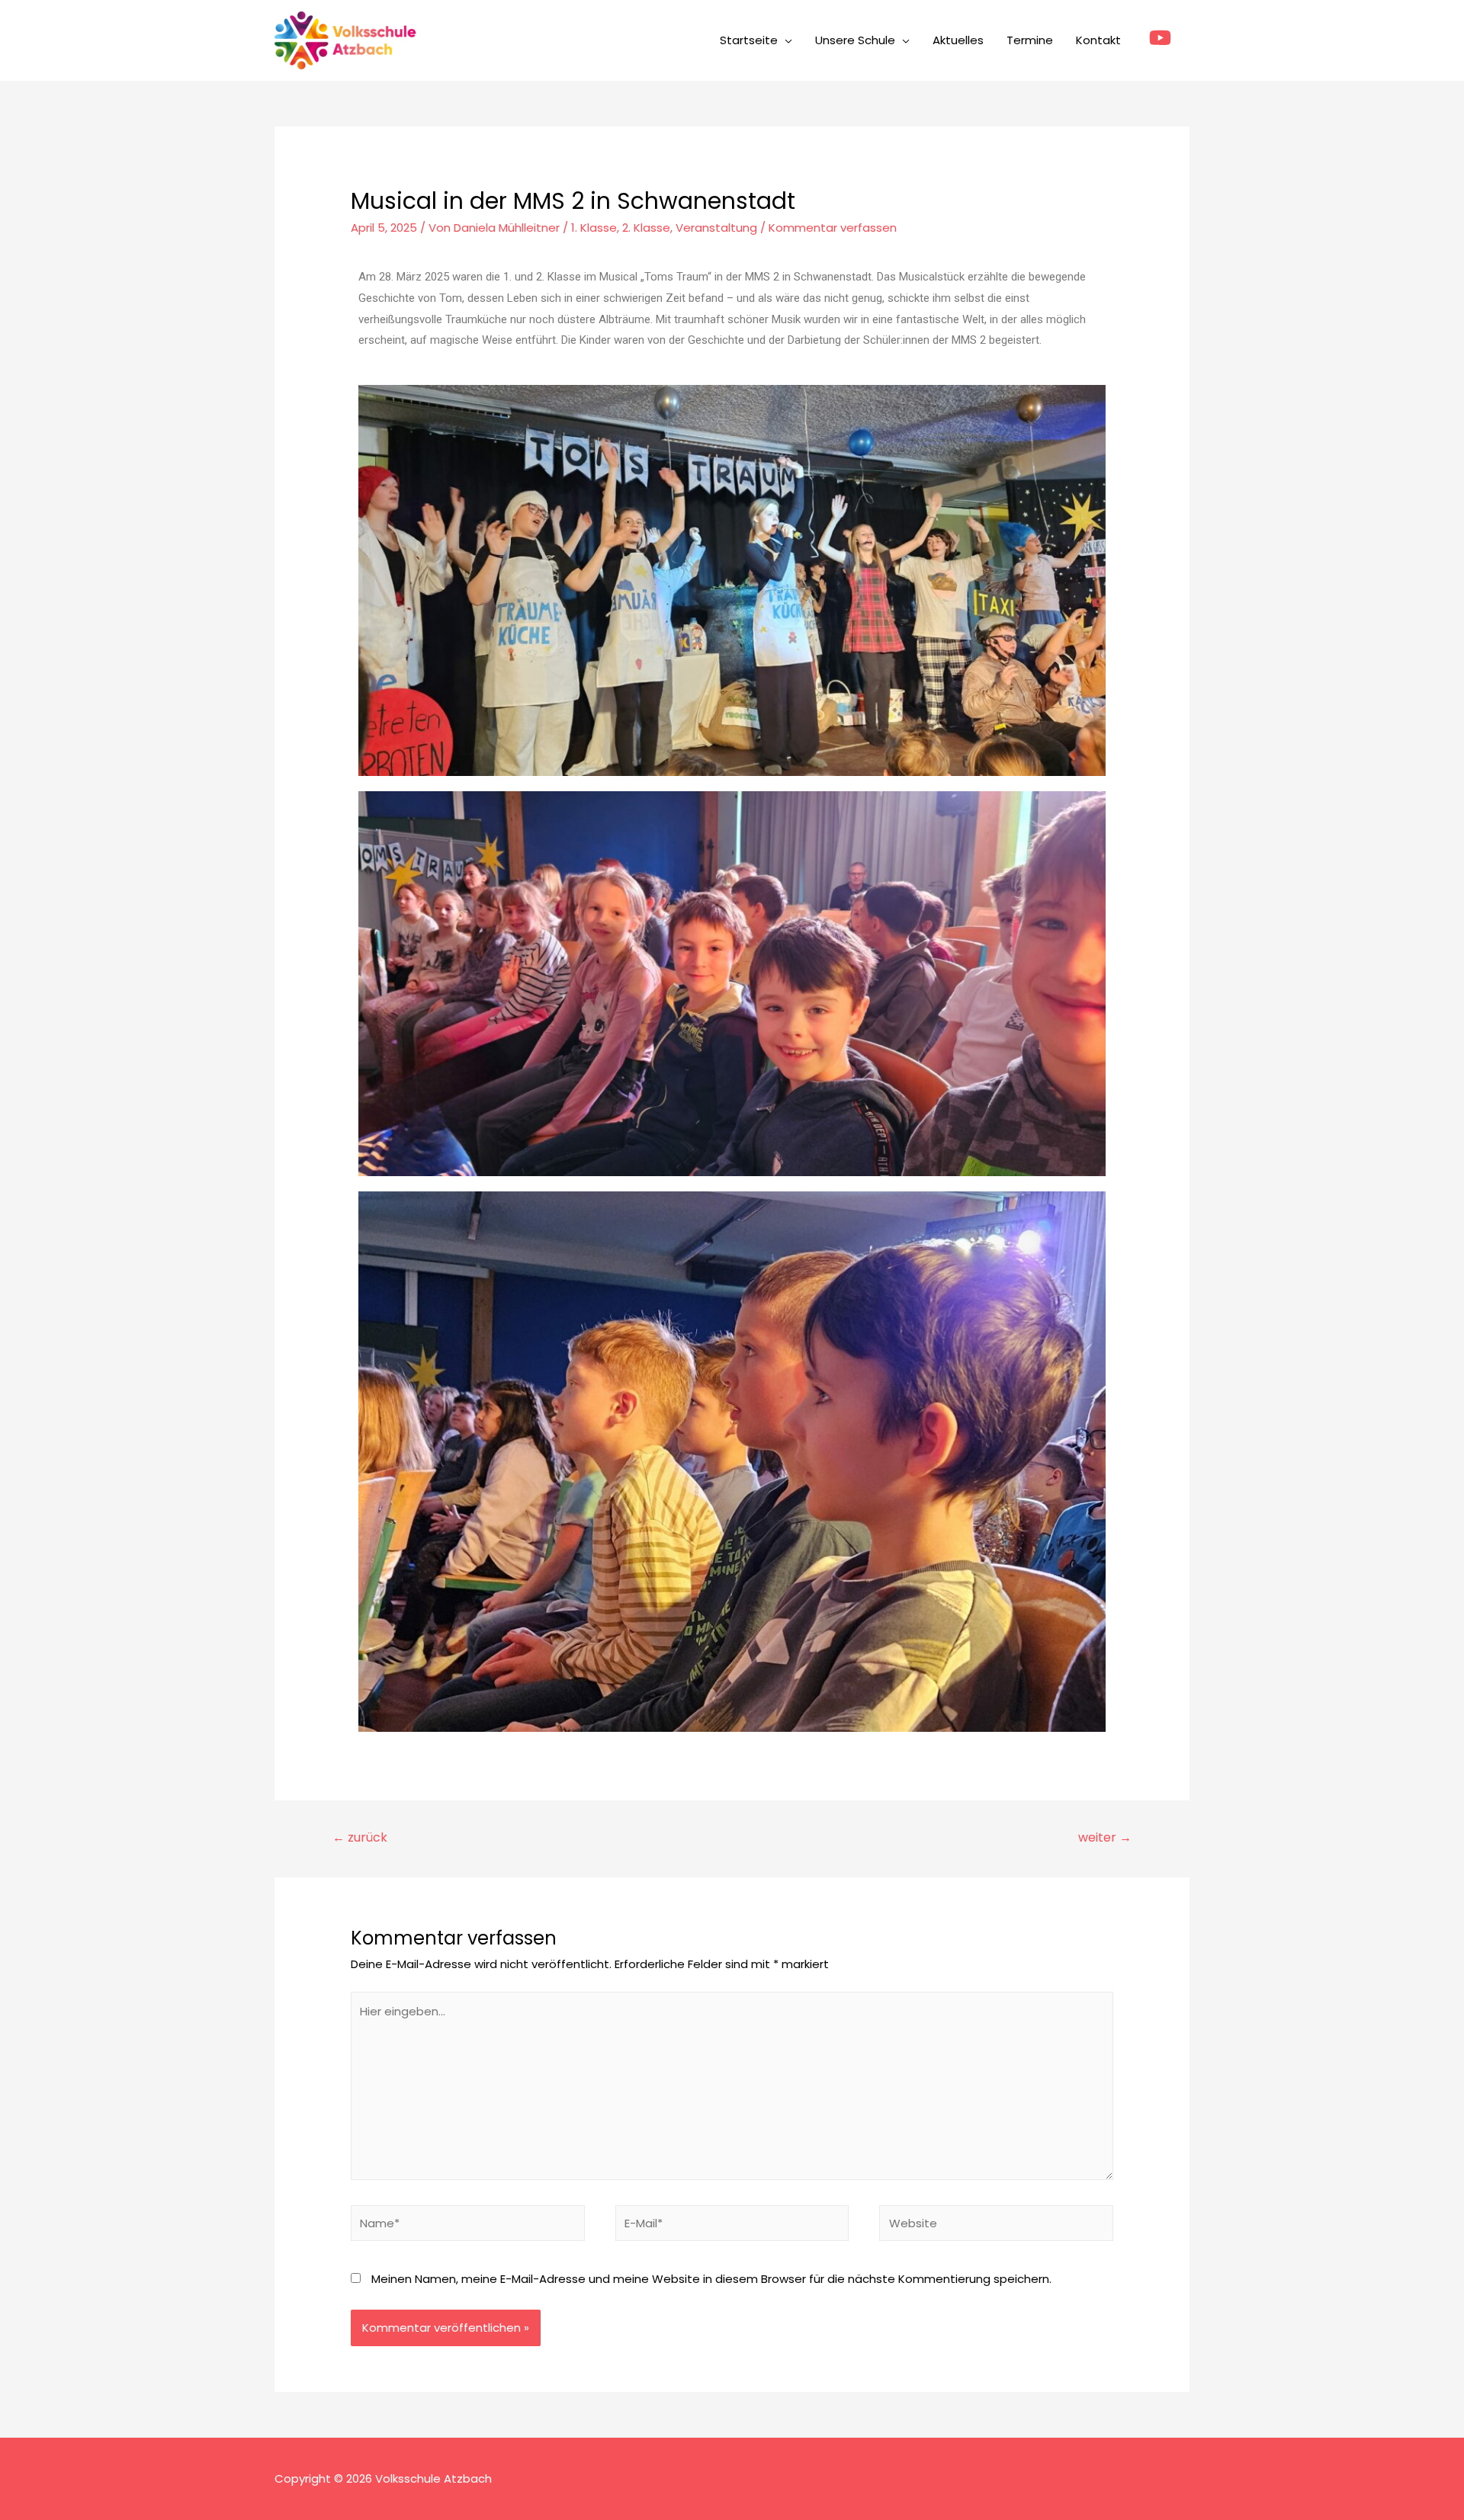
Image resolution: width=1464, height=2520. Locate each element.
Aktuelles (958, 40)
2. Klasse (646, 228)
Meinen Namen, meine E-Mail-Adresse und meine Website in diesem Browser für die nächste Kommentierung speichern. (711, 2279)
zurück (360, 1837)
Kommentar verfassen (833, 228)
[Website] (996, 2225)
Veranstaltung (716, 228)
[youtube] (1164, 38)
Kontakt (1098, 40)
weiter (1105, 1837)
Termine (1030, 40)
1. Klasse (594, 228)
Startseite (749, 40)
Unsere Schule (855, 40)
